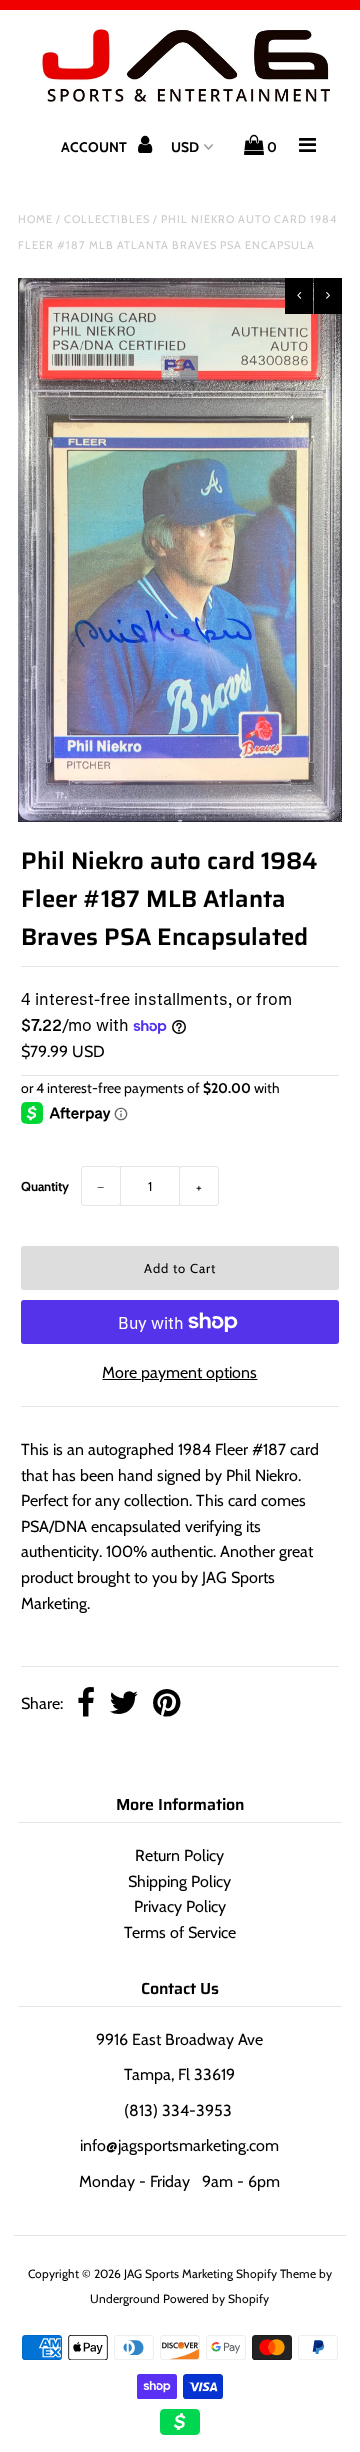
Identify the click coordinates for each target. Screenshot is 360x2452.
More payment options (179, 1372)
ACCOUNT (95, 147)
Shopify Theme (276, 2273)
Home (35, 219)
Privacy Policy (180, 1906)
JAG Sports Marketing (178, 2273)
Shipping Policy (179, 1881)
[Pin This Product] (166, 1704)
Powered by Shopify (216, 2298)
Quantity (45, 1186)
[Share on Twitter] (124, 1704)
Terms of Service (180, 1932)
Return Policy (179, 1855)
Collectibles (107, 219)
